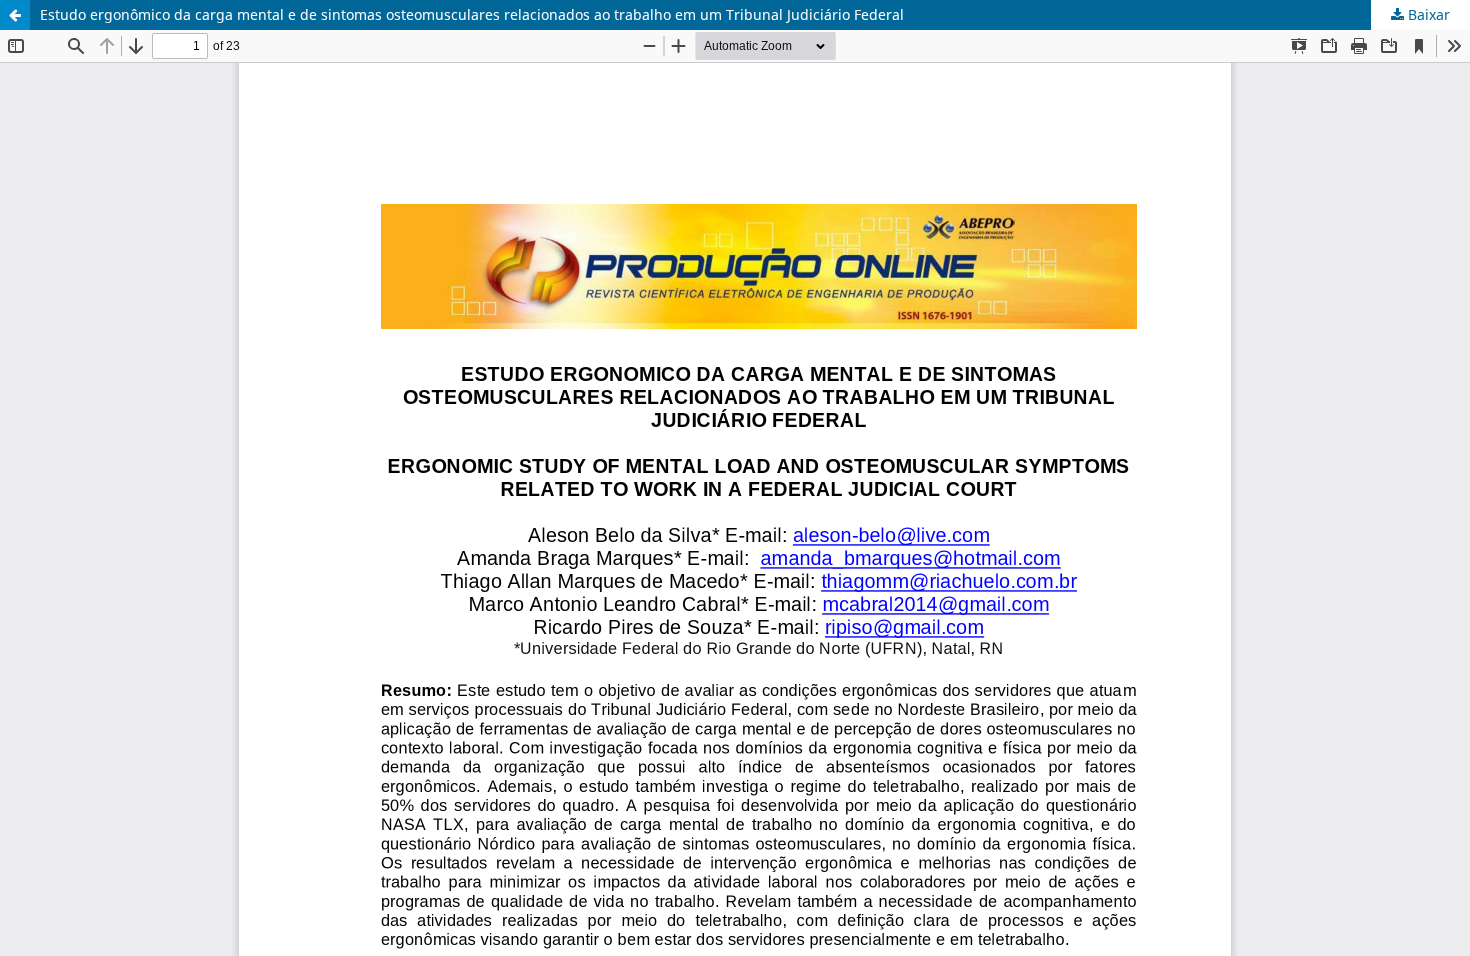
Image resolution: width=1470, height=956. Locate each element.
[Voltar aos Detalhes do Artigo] (15, 15)
